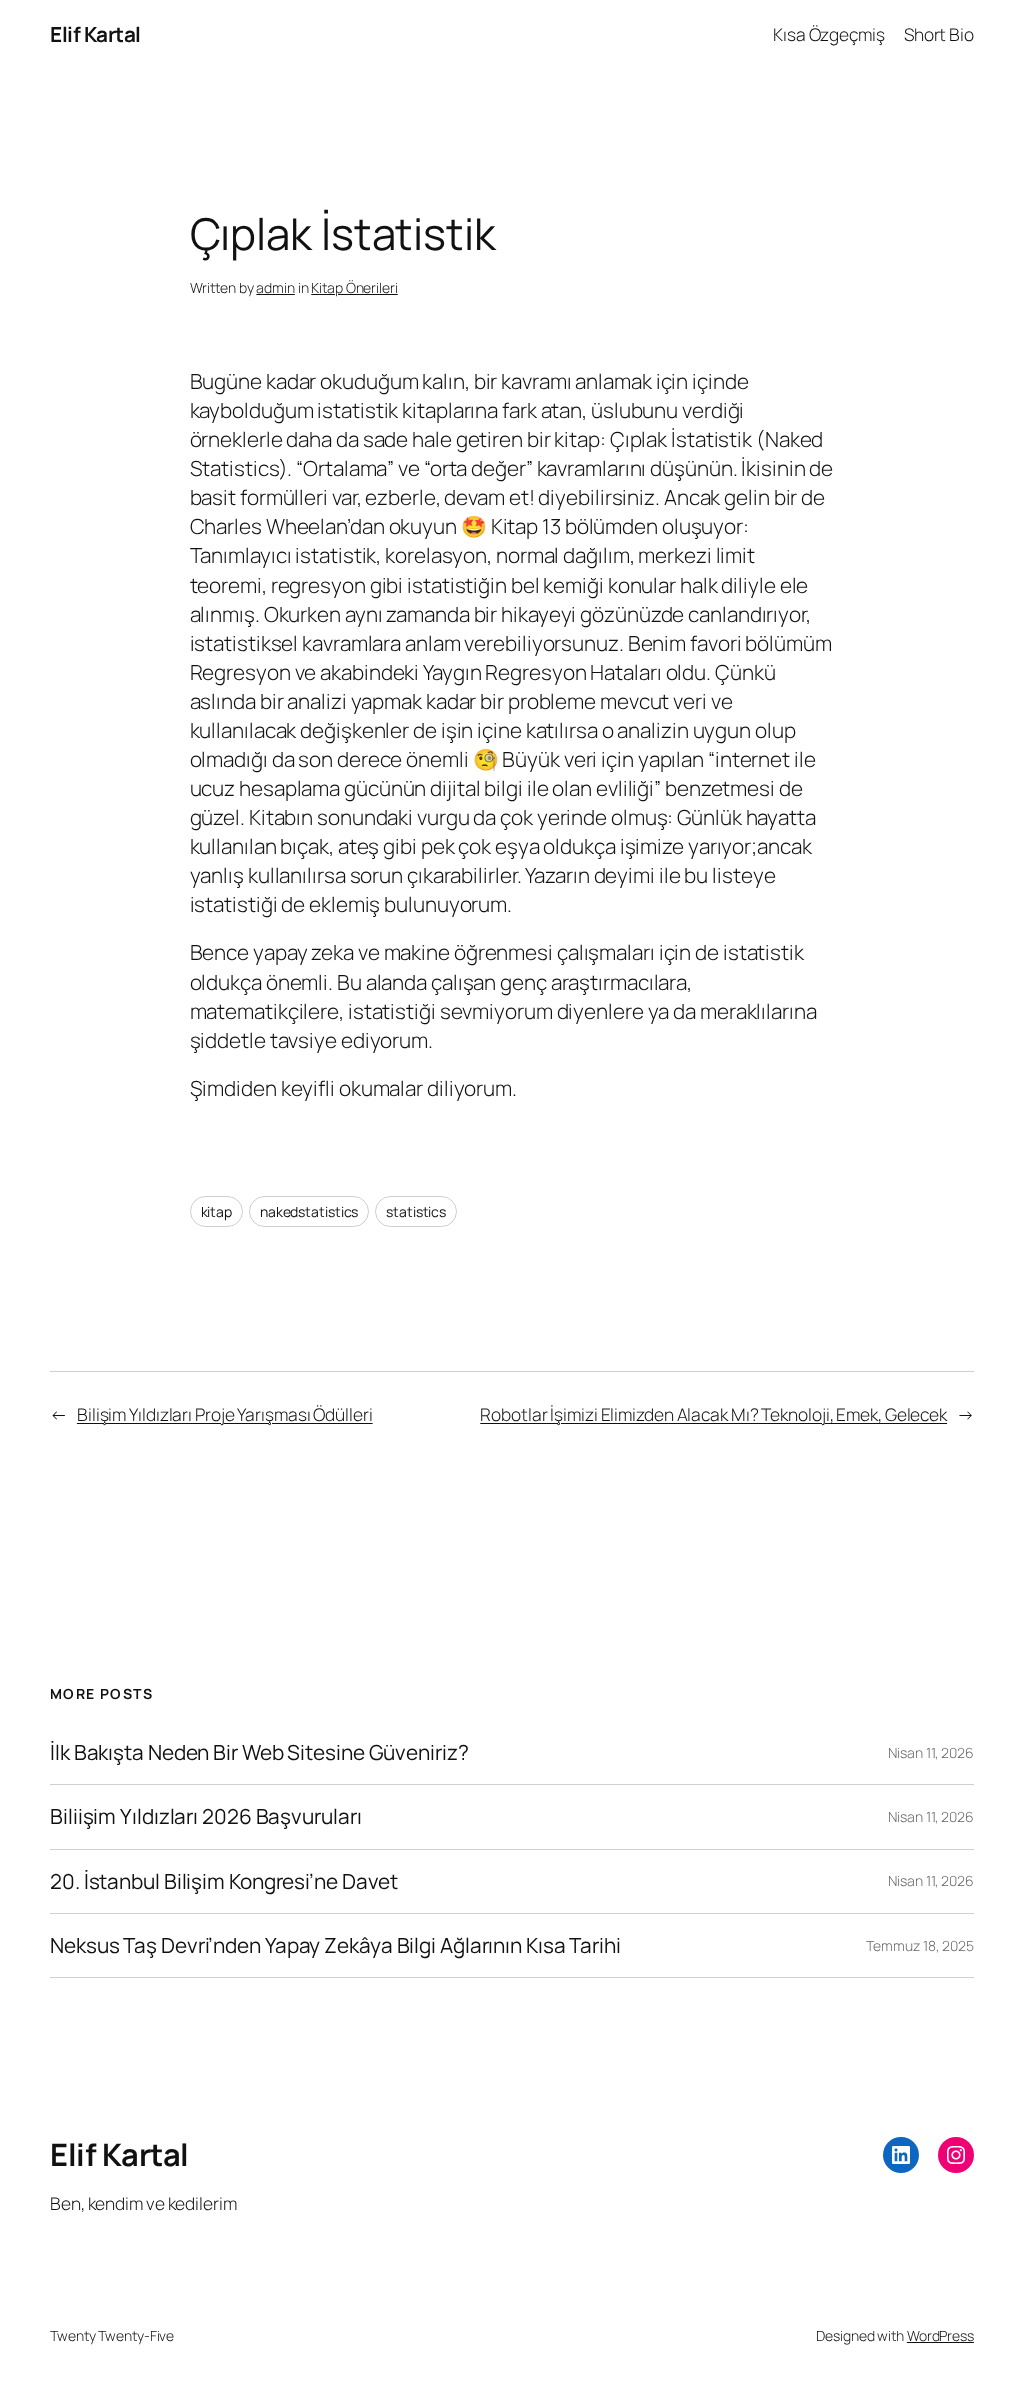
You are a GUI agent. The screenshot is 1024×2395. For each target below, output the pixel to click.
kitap (217, 1211)
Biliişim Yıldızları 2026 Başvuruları (205, 1816)
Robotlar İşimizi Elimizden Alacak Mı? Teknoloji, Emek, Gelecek (713, 1414)
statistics (416, 1211)
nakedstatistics (309, 1211)
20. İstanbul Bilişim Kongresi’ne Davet (224, 1881)
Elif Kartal (95, 34)
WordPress (940, 2335)
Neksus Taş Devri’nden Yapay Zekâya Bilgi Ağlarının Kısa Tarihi (335, 1945)
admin (275, 287)
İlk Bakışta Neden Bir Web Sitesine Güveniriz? (259, 1752)
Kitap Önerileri (354, 287)
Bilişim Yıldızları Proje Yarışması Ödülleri (225, 1414)
